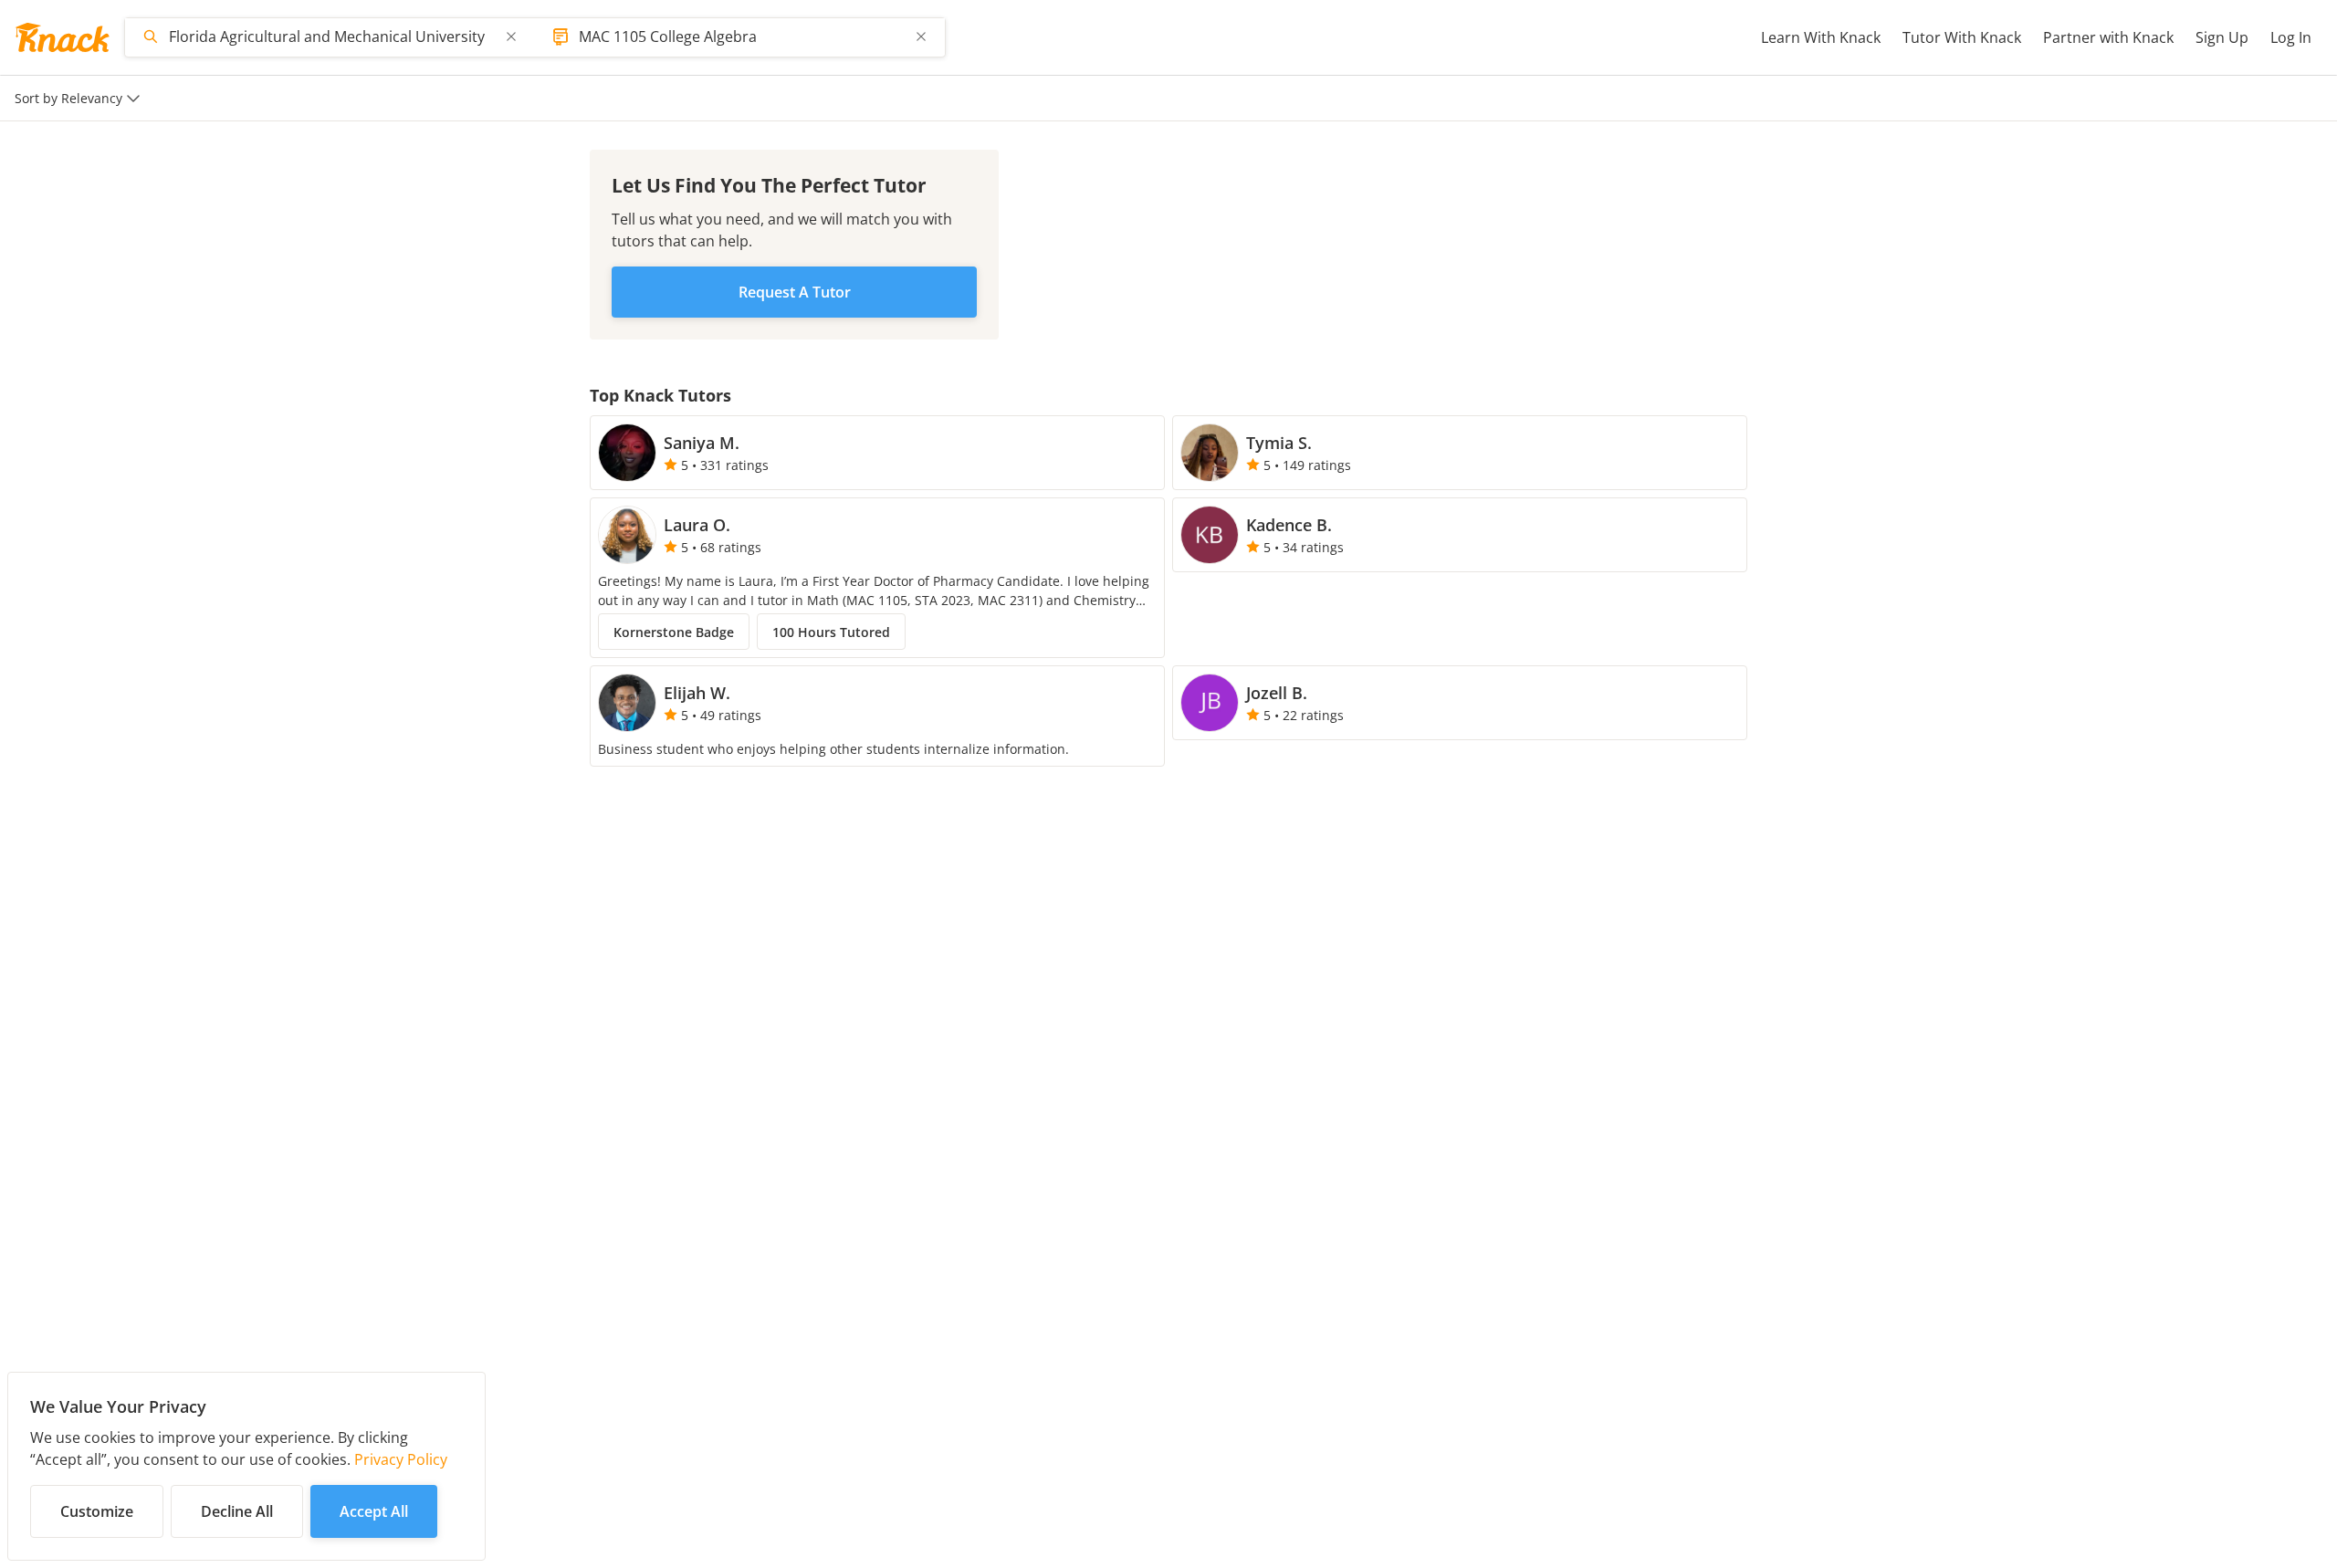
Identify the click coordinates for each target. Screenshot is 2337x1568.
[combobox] (332, 37)
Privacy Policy (401, 1459)
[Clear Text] (511, 37)
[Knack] (62, 37)
